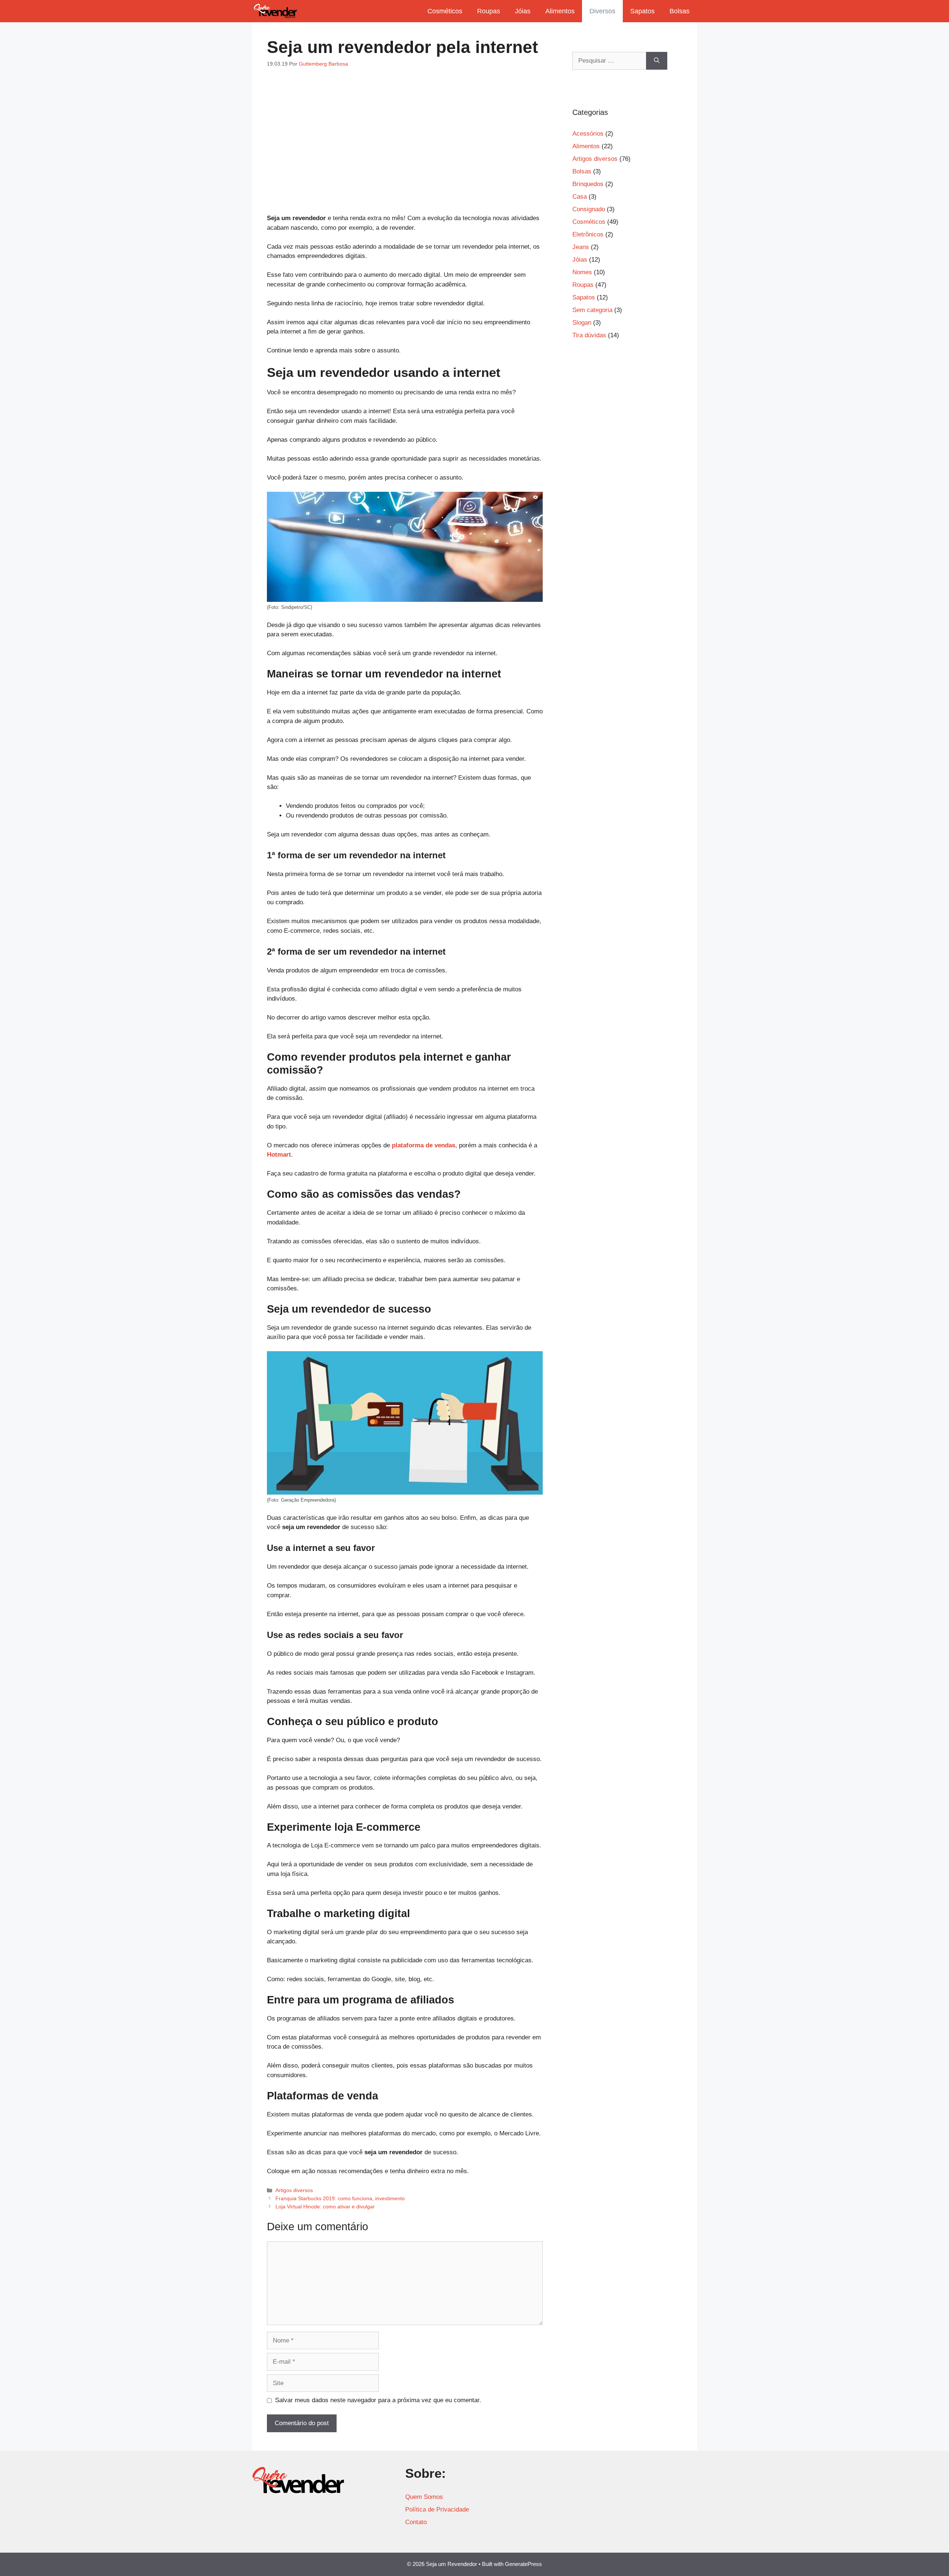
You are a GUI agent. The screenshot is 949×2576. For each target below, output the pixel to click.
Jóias (523, 11)
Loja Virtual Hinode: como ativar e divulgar (325, 2207)
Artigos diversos (294, 2190)
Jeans (581, 247)
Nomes (582, 272)
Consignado (589, 209)
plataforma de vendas (424, 1145)
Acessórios (588, 134)
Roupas (489, 11)
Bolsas (679, 11)
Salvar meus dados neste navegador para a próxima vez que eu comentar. (378, 2400)
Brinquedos (588, 184)
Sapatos (642, 11)
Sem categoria (592, 310)
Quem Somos (424, 2497)
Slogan (582, 323)
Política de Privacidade (437, 2509)
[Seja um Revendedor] (275, 11)
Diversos (602, 11)
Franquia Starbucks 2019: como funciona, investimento (340, 2198)
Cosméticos (445, 11)
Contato (416, 2522)
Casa (580, 197)
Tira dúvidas (589, 335)
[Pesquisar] (657, 61)
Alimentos (560, 11)
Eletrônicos (588, 234)
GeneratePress (523, 2564)
